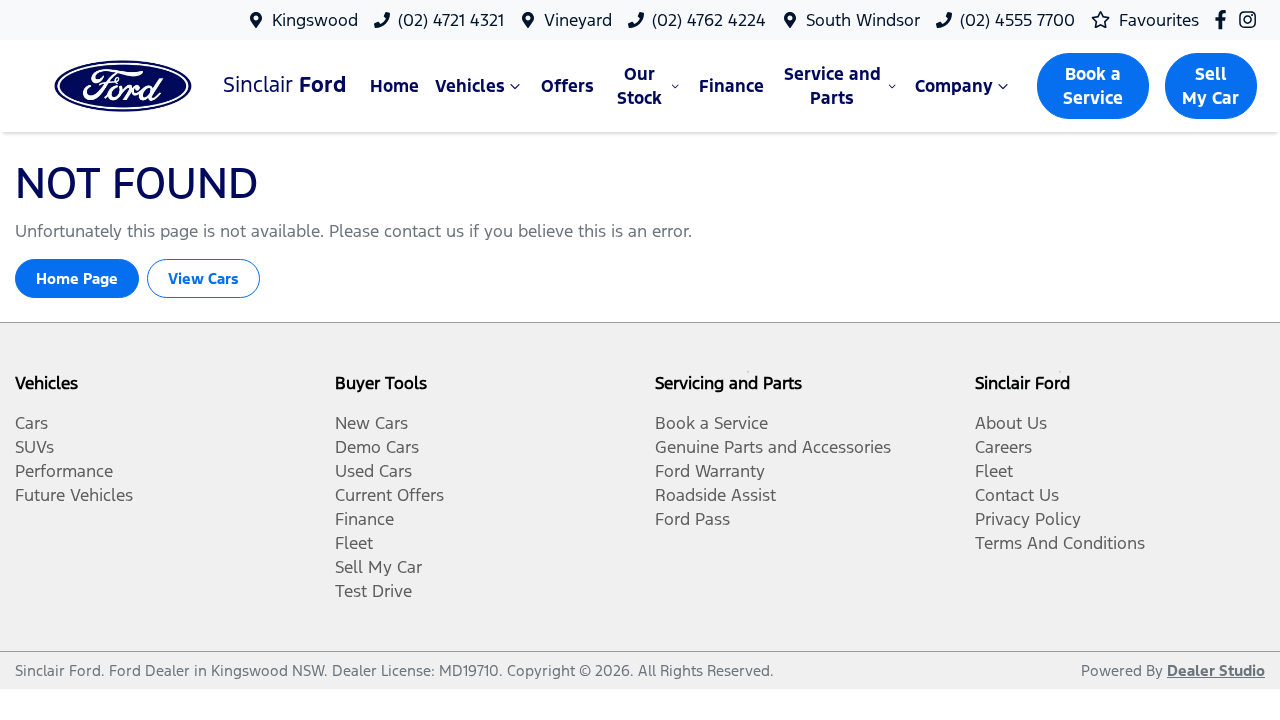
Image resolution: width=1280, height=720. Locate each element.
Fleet (354, 543)
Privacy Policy (1028, 519)
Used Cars (373, 471)
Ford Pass (692, 519)
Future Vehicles (74, 495)
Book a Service (1093, 86)
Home (394, 86)
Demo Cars (377, 447)
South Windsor (863, 20)
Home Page (77, 278)
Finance (731, 86)
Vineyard (578, 20)
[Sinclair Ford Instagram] (1251, 19)
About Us (1011, 423)
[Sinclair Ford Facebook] (1224, 19)
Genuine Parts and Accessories (773, 447)
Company (954, 86)
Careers (1003, 447)
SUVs (34, 447)
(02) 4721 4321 (451, 20)
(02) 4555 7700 (1017, 20)
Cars (31, 423)
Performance (64, 471)
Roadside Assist (715, 495)
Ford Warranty (710, 471)
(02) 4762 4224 (709, 20)
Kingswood (315, 20)
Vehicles (470, 86)
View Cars (203, 278)
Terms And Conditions (1060, 543)
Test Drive (373, 591)
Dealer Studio (1216, 670)
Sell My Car (1210, 86)
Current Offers (389, 495)
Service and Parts (832, 86)
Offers (567, 86)
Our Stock (639, 86)
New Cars (371, 423)
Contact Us (1017, 495)
